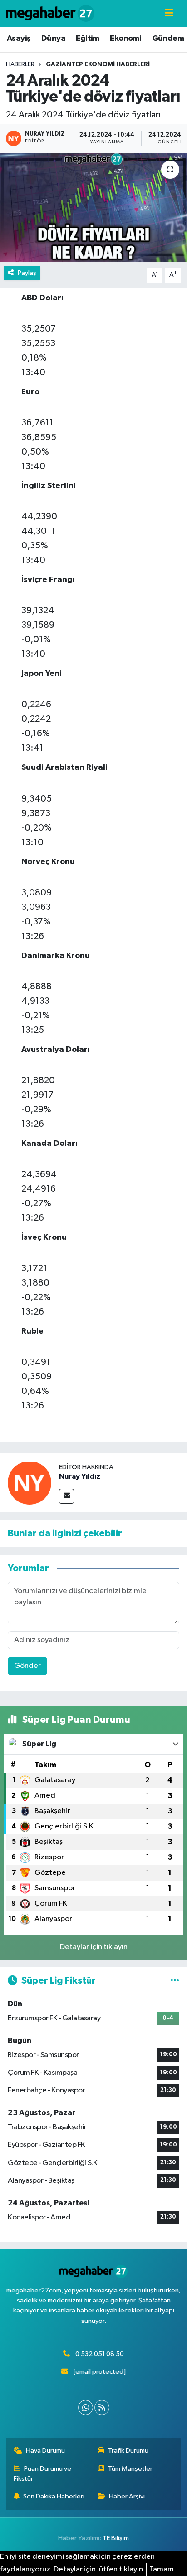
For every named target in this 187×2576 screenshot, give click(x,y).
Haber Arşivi (127, 2496)
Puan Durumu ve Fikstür (43, 2474)
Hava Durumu (45, 2451)
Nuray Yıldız (80, 1476)
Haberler (20, 64)
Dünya (53, 39)
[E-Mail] (66, 1496)
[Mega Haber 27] (50, 13)
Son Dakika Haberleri (54, 2496)
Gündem (168, 39)
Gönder (27, 1666)
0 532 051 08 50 (100, 2354)
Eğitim (87, 39)
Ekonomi (125, 39)
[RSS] (102, 2407)
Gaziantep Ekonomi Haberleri (98, 64)
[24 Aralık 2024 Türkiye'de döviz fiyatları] (93, 208)
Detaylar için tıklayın (94, 1947)
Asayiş (19, 39)
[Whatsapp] (86, 2407)
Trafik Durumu (128, 2451)
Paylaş (27, 273)
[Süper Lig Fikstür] (175, 1981)
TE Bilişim (116, 2538)
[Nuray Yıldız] (30, 1483)
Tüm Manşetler (130, 2469)
